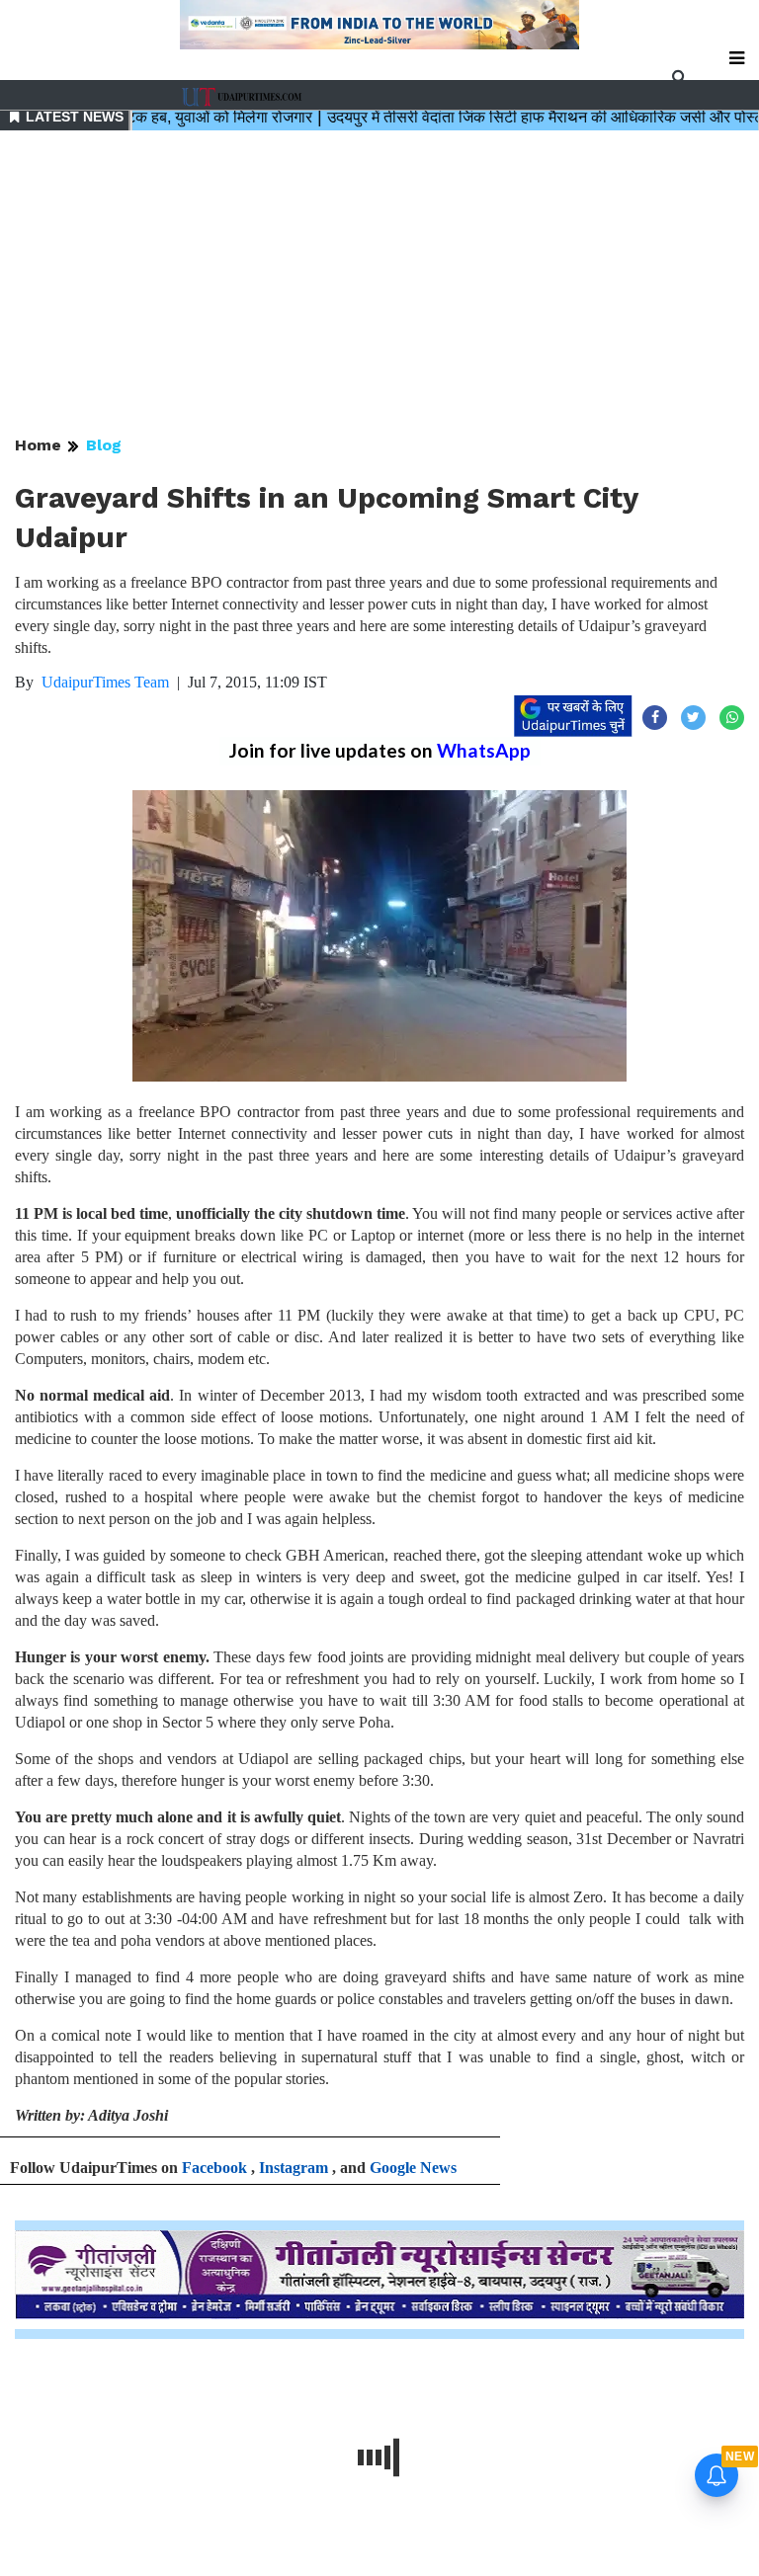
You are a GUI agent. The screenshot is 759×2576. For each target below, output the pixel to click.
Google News (413, 2168)
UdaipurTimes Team (105, 682)
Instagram (294, 2168)
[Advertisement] (379, 284)
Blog (104, 445)
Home (38, 445)
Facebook (214, 2168)
